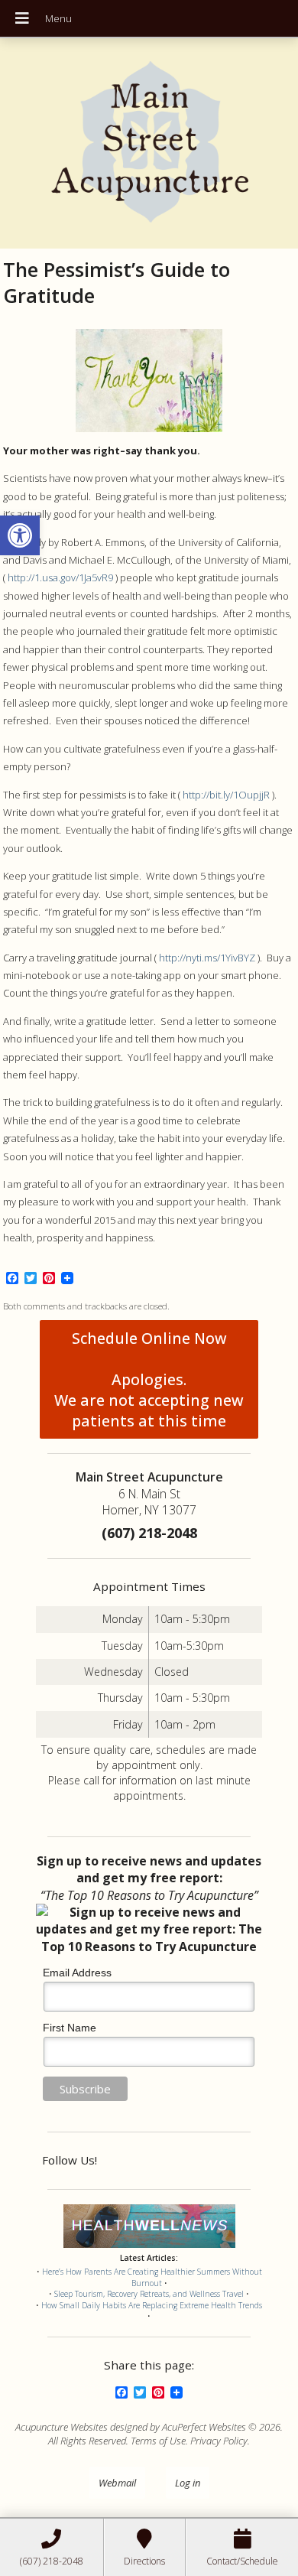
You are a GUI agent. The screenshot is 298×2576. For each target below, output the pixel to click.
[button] (20, 535)
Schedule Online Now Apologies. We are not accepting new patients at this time (149, 1379)
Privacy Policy (219, 2441)
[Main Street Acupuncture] (149, 143)
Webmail (117, 2483)
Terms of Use (158, 2441)
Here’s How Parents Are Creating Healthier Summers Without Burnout (152, 2277)
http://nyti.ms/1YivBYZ (207, 958)
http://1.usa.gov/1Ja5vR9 (60, 577)
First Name (70, 2028)
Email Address (77, 1973)
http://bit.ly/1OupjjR (226, 795)
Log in (188, 2483)
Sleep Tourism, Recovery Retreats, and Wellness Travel (149, 2294)
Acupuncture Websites (62, 2427)
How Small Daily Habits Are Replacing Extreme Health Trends (152, 2305)
